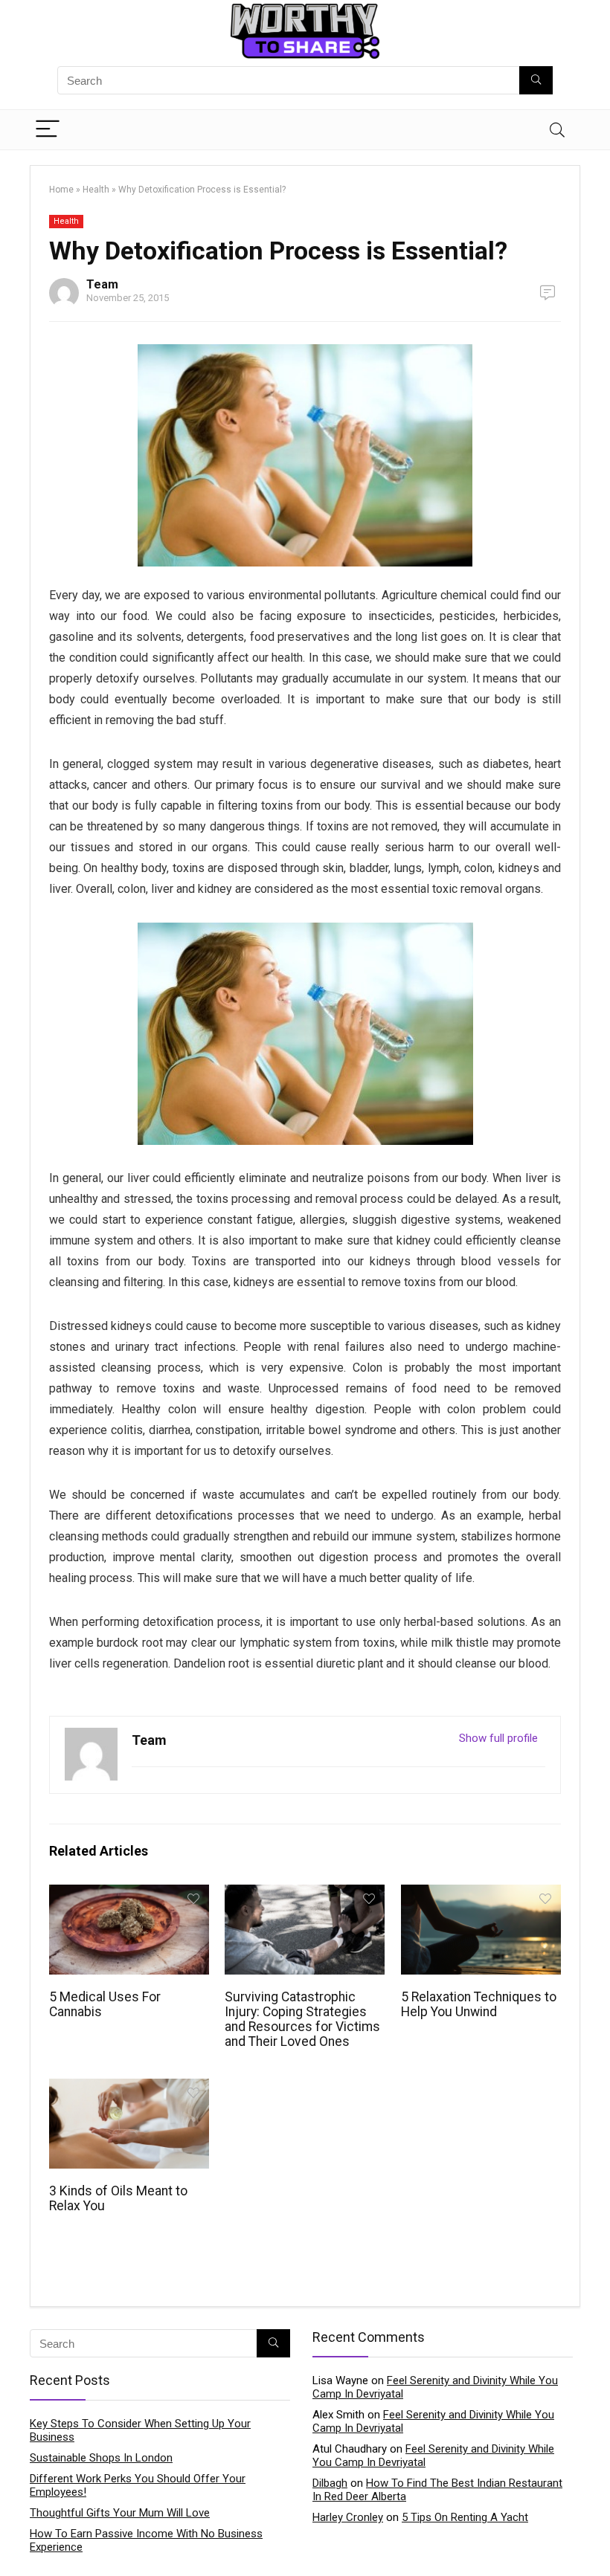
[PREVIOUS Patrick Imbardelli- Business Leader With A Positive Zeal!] (15, 2539)
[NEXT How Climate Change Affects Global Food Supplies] (595, 2539)
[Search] (557, 130)
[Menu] (48, 130)
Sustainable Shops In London (101, 2458)
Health (96, 190)
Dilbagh (330, 2483)
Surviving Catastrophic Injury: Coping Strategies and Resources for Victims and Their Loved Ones (302, 2019)
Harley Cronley (348, 2517)
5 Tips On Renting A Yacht (465, 2517)
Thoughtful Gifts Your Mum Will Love (120, 2513)
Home (61, 190)
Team (102, 284)
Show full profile (498, 1738)
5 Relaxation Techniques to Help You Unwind (479, 2004)
